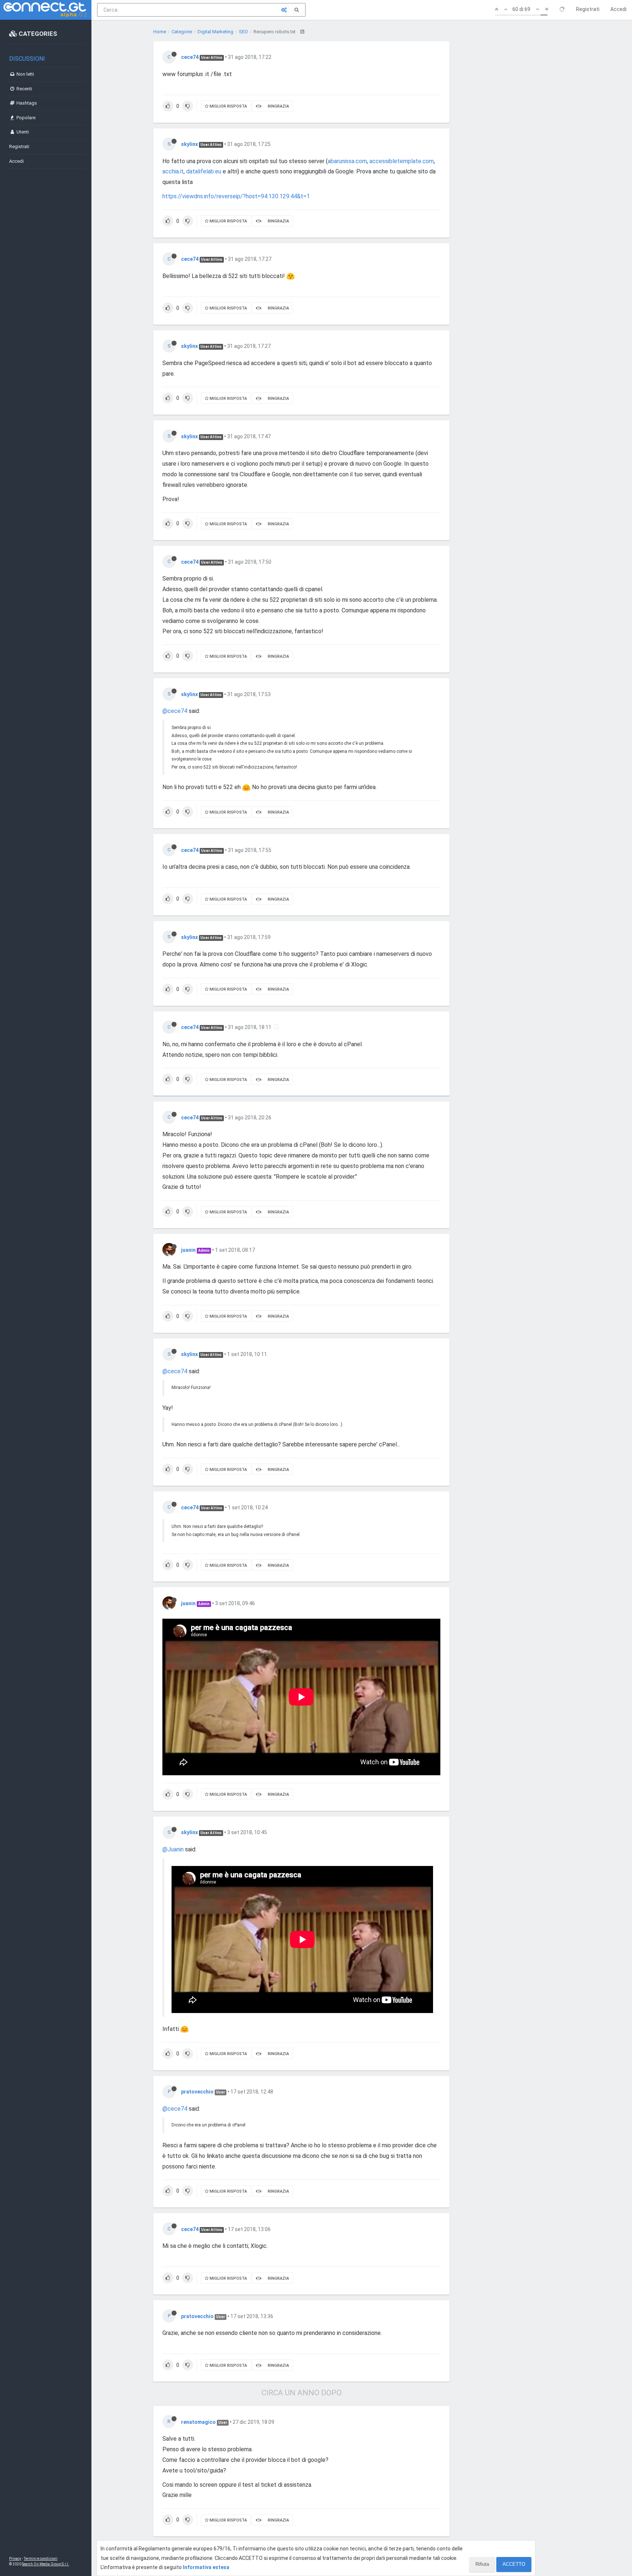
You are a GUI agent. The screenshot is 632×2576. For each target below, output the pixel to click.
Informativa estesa (206, 2567)
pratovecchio (197, 2092)
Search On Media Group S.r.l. (46, 2564)
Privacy (15, 2559)
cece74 (190, 57)
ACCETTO (514, 2564)
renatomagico (198, 2422)
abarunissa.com (347, 161)
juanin (188, 1250)
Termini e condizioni (41, 2559)
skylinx (189, 144)
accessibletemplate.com (402, 161)
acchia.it (173, 171)
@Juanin (173, 1849)
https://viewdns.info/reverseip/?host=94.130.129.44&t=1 (236, 196)
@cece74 (175, 711)
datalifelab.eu (204, 171)
